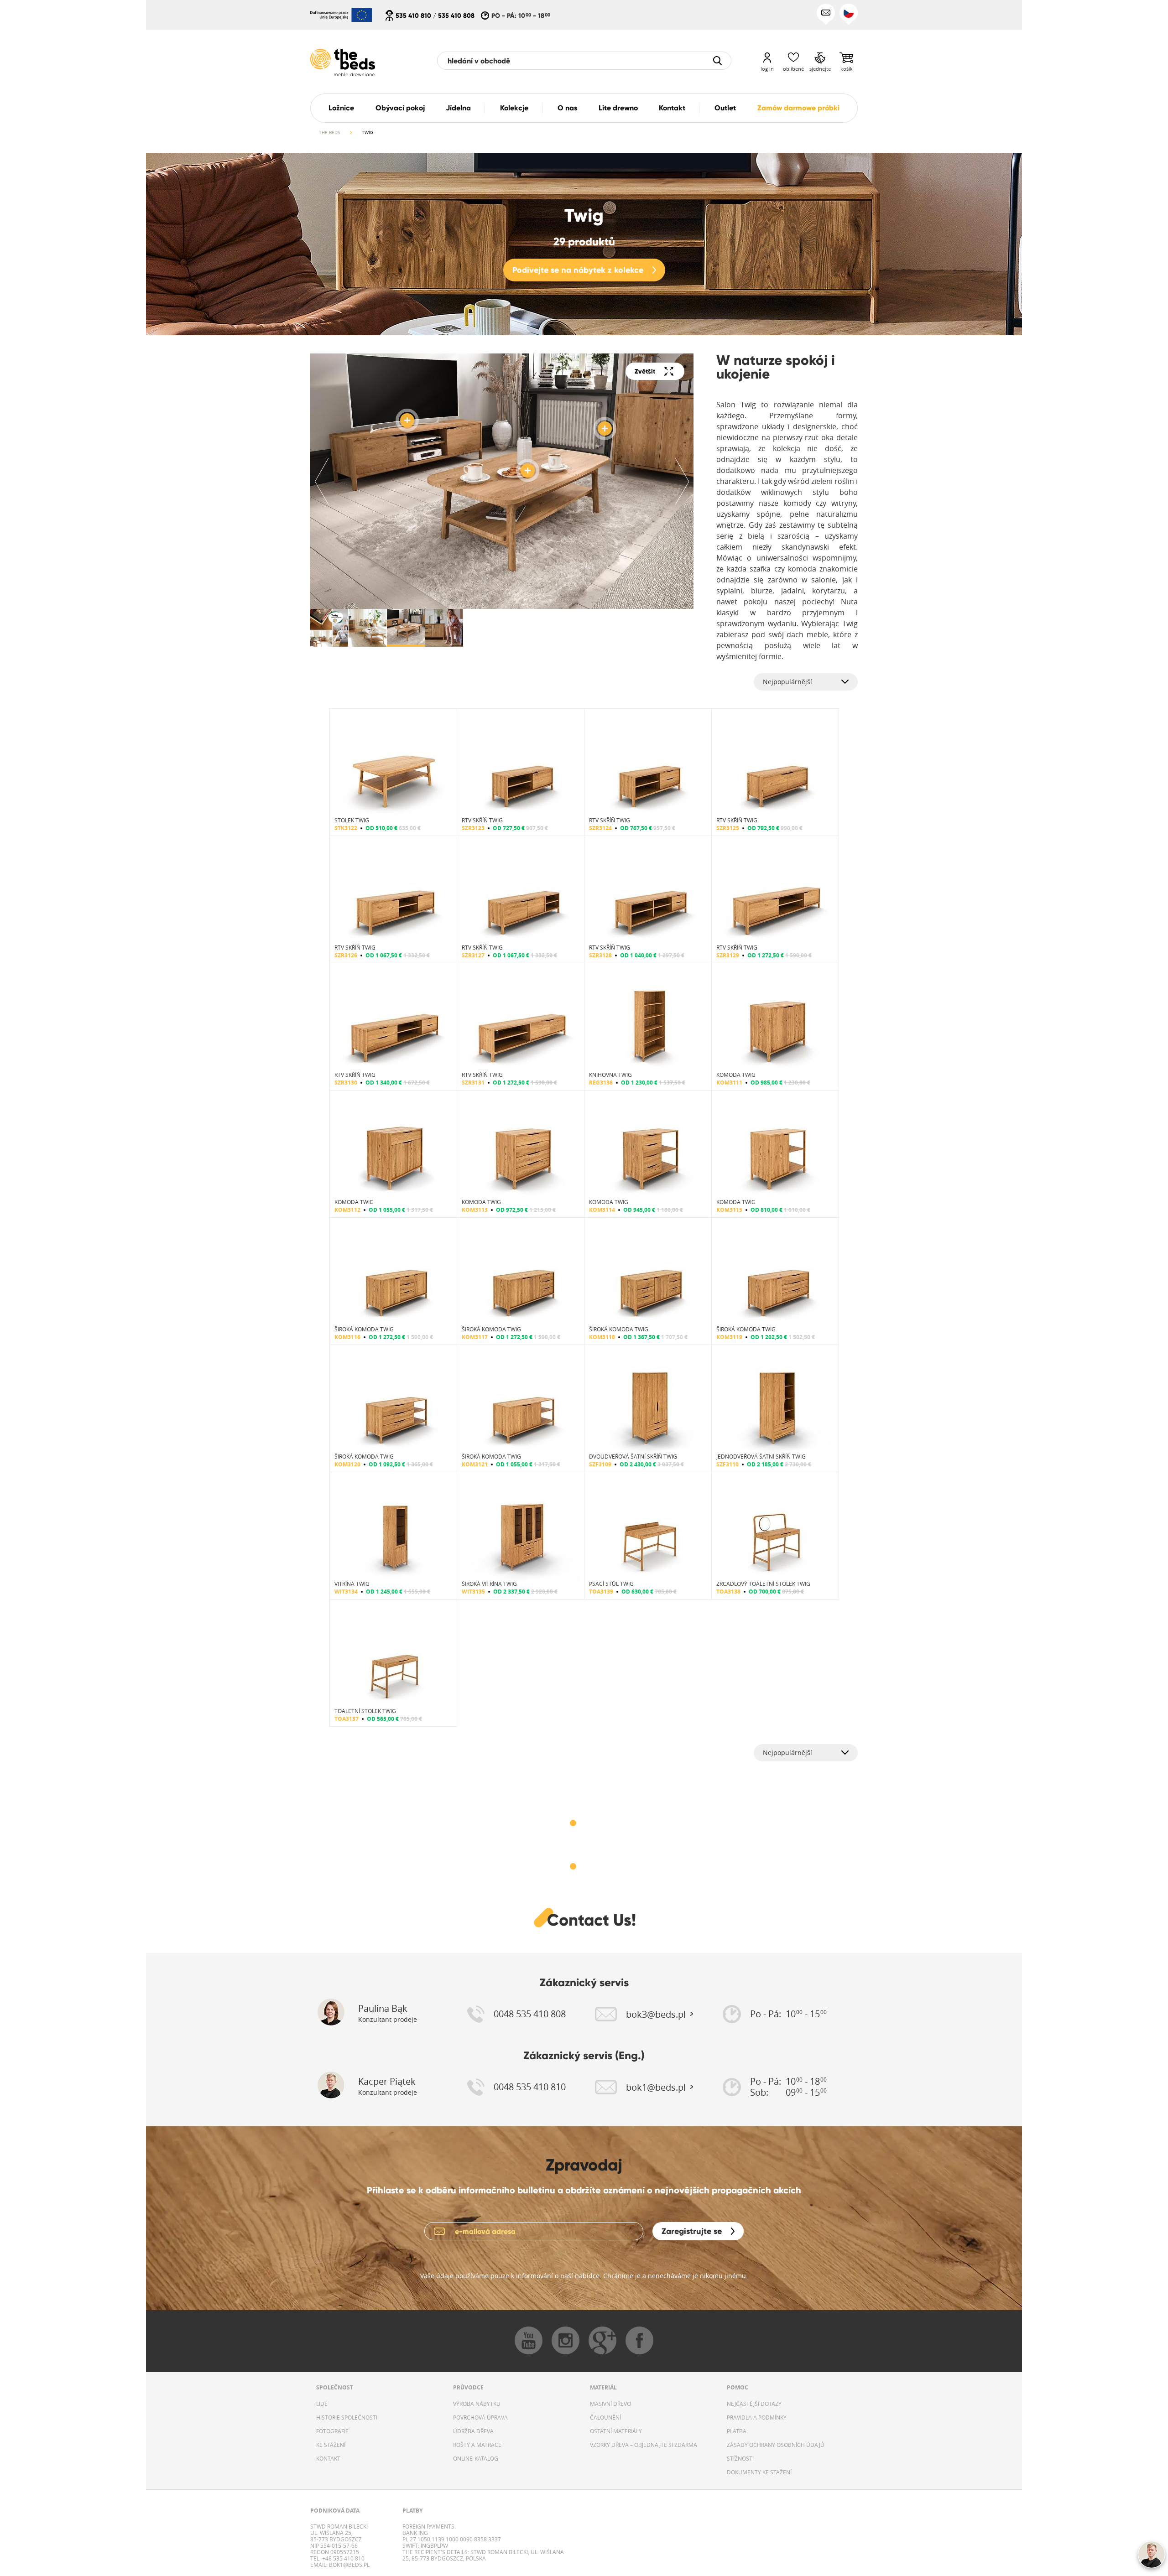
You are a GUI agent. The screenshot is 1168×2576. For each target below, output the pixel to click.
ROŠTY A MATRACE (477, 2445)
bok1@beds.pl (349, 2565)
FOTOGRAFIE (332, 2431)
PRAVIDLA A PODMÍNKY (757, 2417)
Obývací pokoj (400, 108)
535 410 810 (413, 16)
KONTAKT (328, 2458)
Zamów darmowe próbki (798, 108)
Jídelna (458, 108)
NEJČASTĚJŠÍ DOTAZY (754, 2404)
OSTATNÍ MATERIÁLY (616, 2431)
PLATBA (737, 2431)
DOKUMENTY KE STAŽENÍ (759, 2472)
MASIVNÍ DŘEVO (610, 2404)
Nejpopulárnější (787, 682)
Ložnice (341, 108)
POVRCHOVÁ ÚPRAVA (480, 2417)
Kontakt (672, 108)
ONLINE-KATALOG (476, 2458)
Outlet (725, 108)
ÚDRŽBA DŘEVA (473, 2431)
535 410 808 (456, 16)
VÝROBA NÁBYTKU (477, 2404)
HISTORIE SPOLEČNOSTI (347, 2417)
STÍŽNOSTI (740, 2458)
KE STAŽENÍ (331, 2445)
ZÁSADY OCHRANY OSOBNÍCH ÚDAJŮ (776, 2445)
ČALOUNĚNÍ (605, 2417)
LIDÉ (322, 2404)
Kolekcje (514, 108)
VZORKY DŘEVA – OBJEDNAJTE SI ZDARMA (644, 2445)
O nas (567, 108)
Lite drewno (618, 108)
